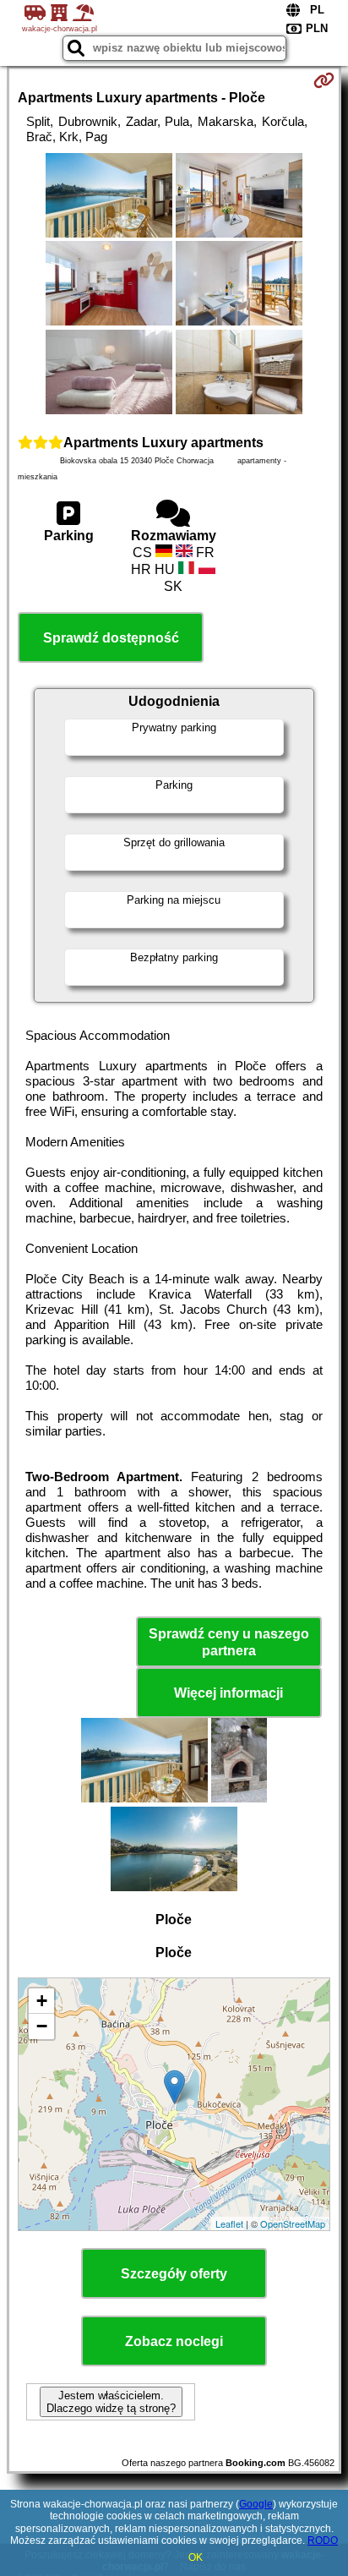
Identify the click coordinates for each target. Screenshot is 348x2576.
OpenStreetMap (293, 2223)
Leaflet (229, 2223)
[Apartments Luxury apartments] (109, 197)
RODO (323, 2540)
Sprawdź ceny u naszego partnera (229, 1642)
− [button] (42, 2026)
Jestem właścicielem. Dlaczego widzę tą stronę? (111, 2402)
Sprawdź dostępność (111, 638)
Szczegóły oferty (174, 2274)
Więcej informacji (228, 1693)
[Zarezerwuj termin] (324, 80)
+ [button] (42, 2001)
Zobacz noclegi (174, 2341)
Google (256, 2504)
